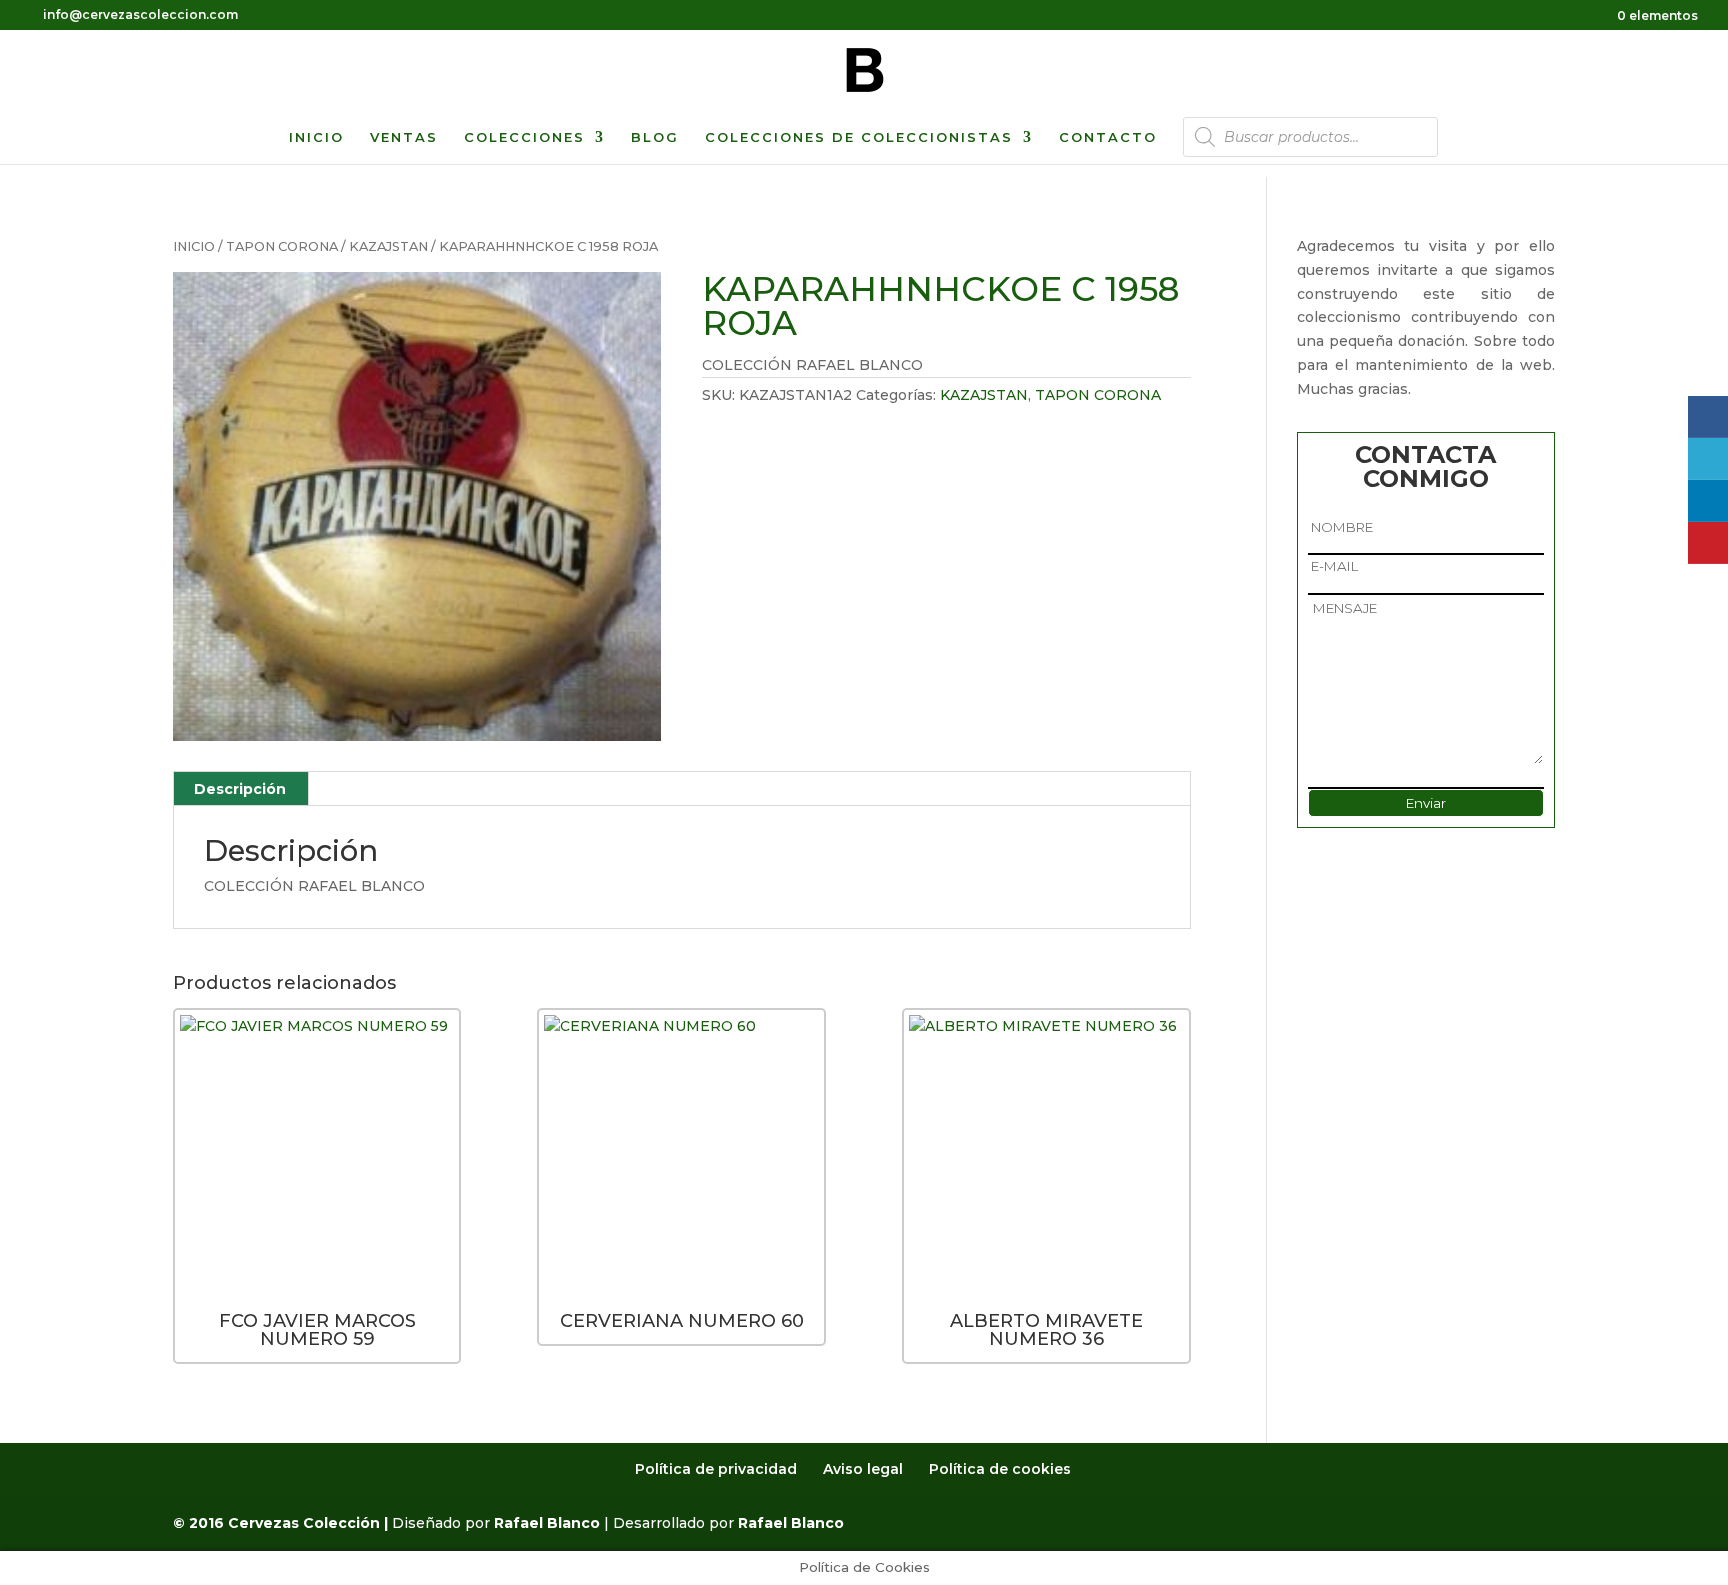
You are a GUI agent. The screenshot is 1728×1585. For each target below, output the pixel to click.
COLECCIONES (524, 137)
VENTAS (404, 137)
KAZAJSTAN (388, 246)
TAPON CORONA (282, 246)
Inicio (194, 246)
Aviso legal (863, 1469)
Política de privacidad (716, 1469)
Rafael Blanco (547, 1523)
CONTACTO (1108, 137)
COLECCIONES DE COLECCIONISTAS (859, 137)
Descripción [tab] (240, 789)
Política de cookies (1000, 1469)
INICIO (316, 137)
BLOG (655, 137)
